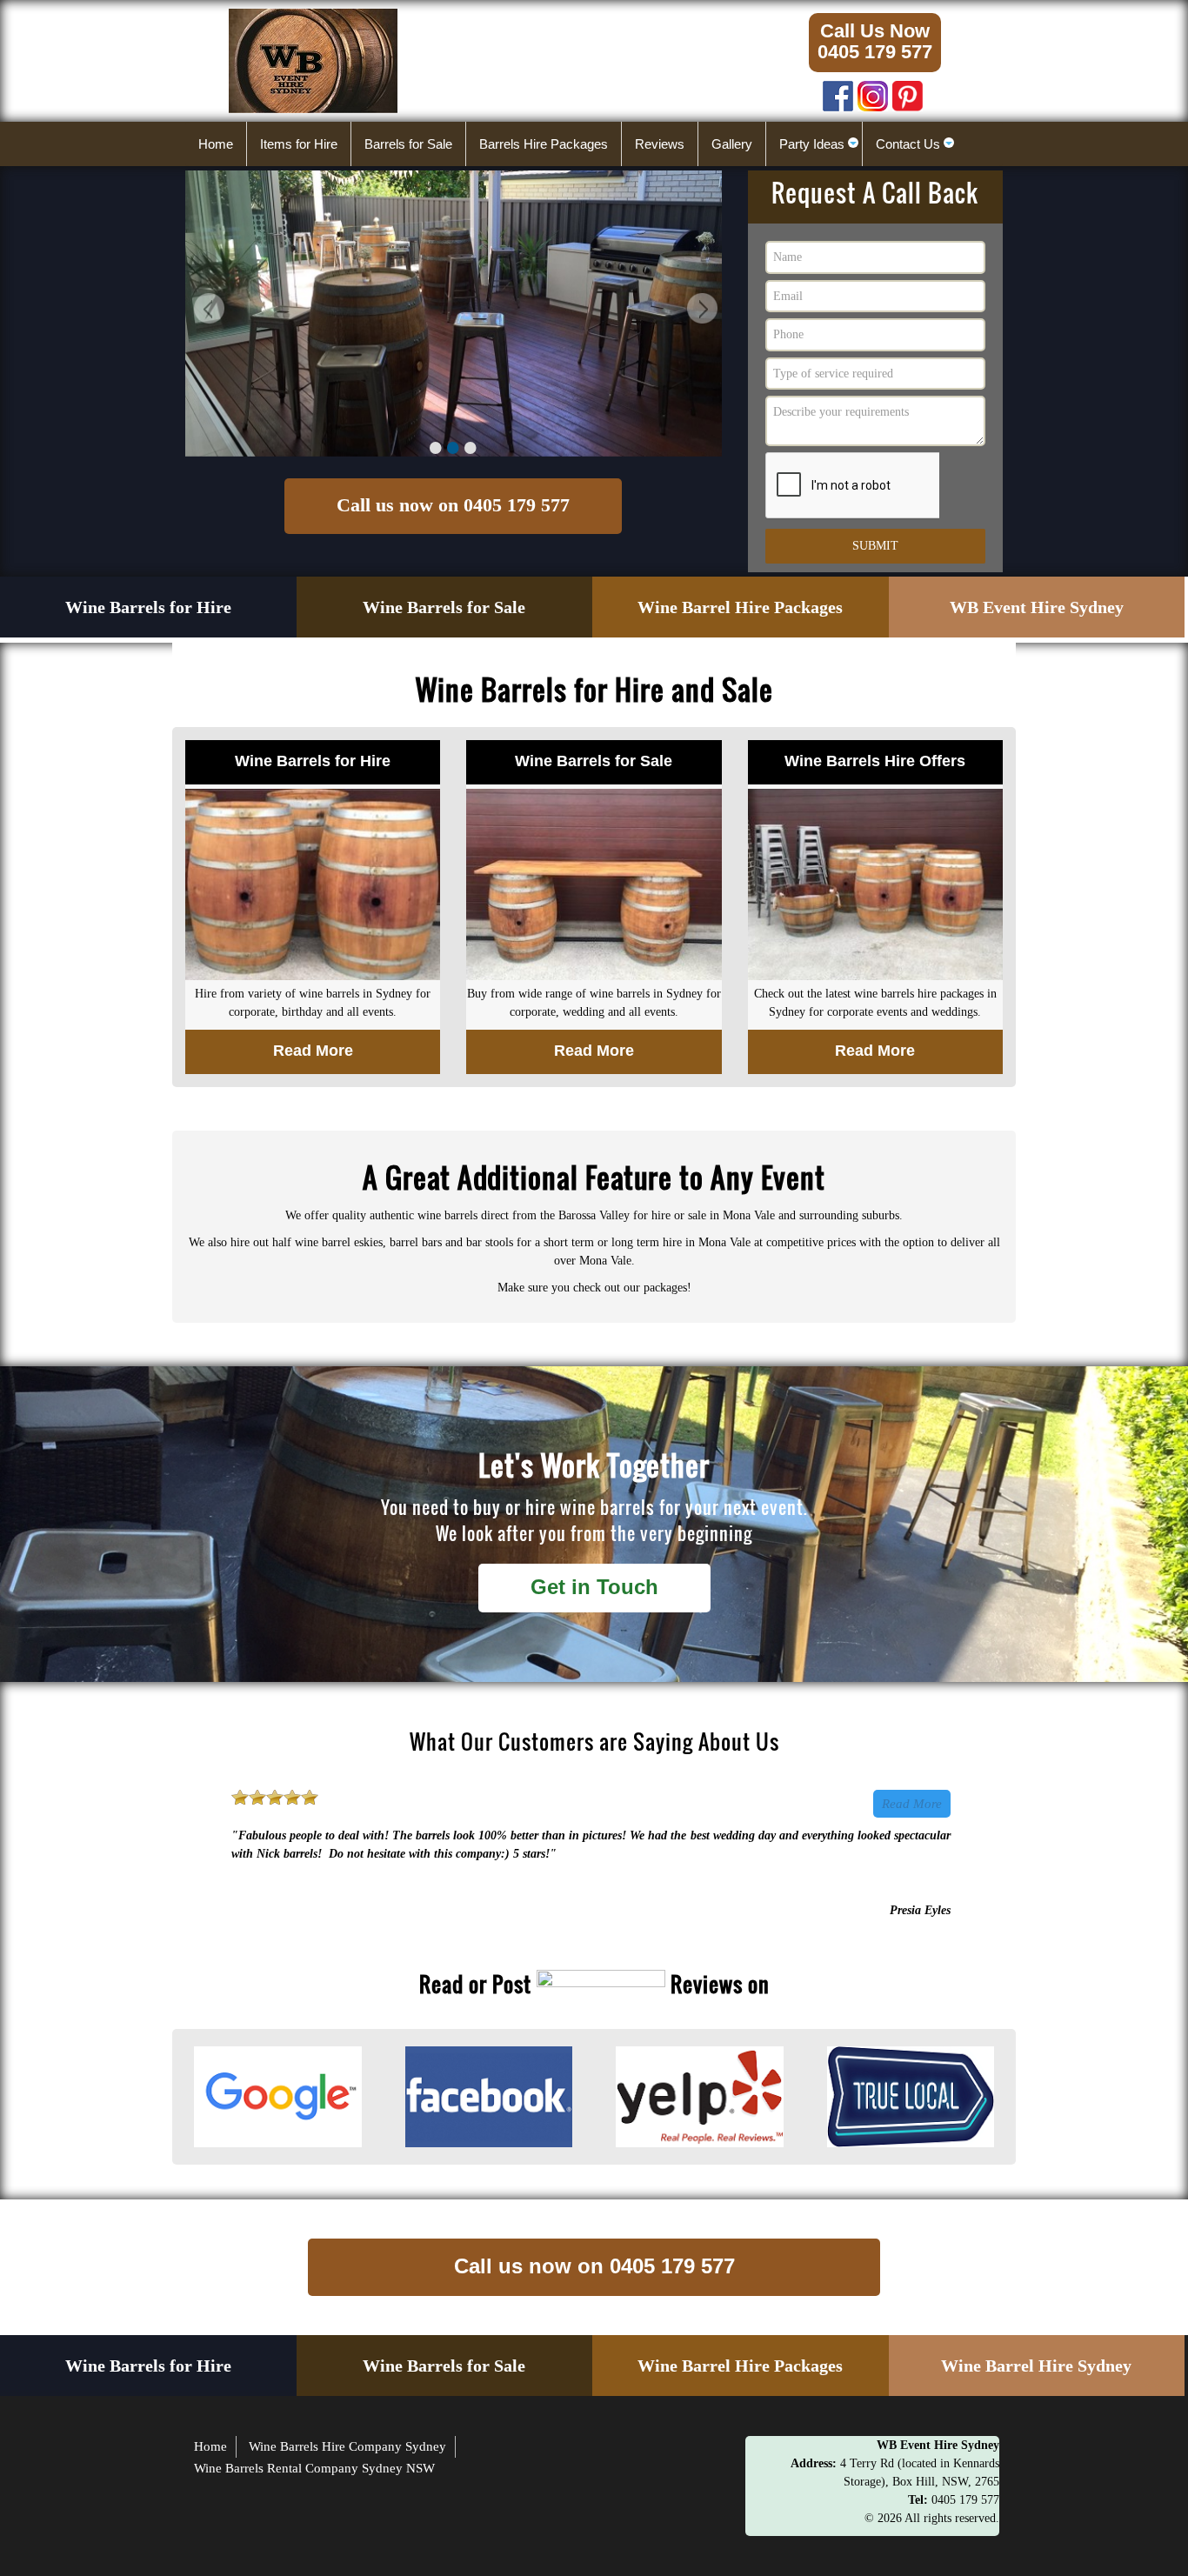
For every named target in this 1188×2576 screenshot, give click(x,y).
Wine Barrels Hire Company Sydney (347, 2446)
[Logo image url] (313, 60)
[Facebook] (838, 92)
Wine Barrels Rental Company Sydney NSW (314, 2468)
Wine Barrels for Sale (444, 607)
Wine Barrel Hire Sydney (1036, 2366)
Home (210, 2446)
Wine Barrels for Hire (148, 607)
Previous (207, 311)
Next (700, 311)
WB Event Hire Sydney (1037, 607)
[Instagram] (873, 92)
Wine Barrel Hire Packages (740, 607)
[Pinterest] (908, 92)
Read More (912, 1804)
